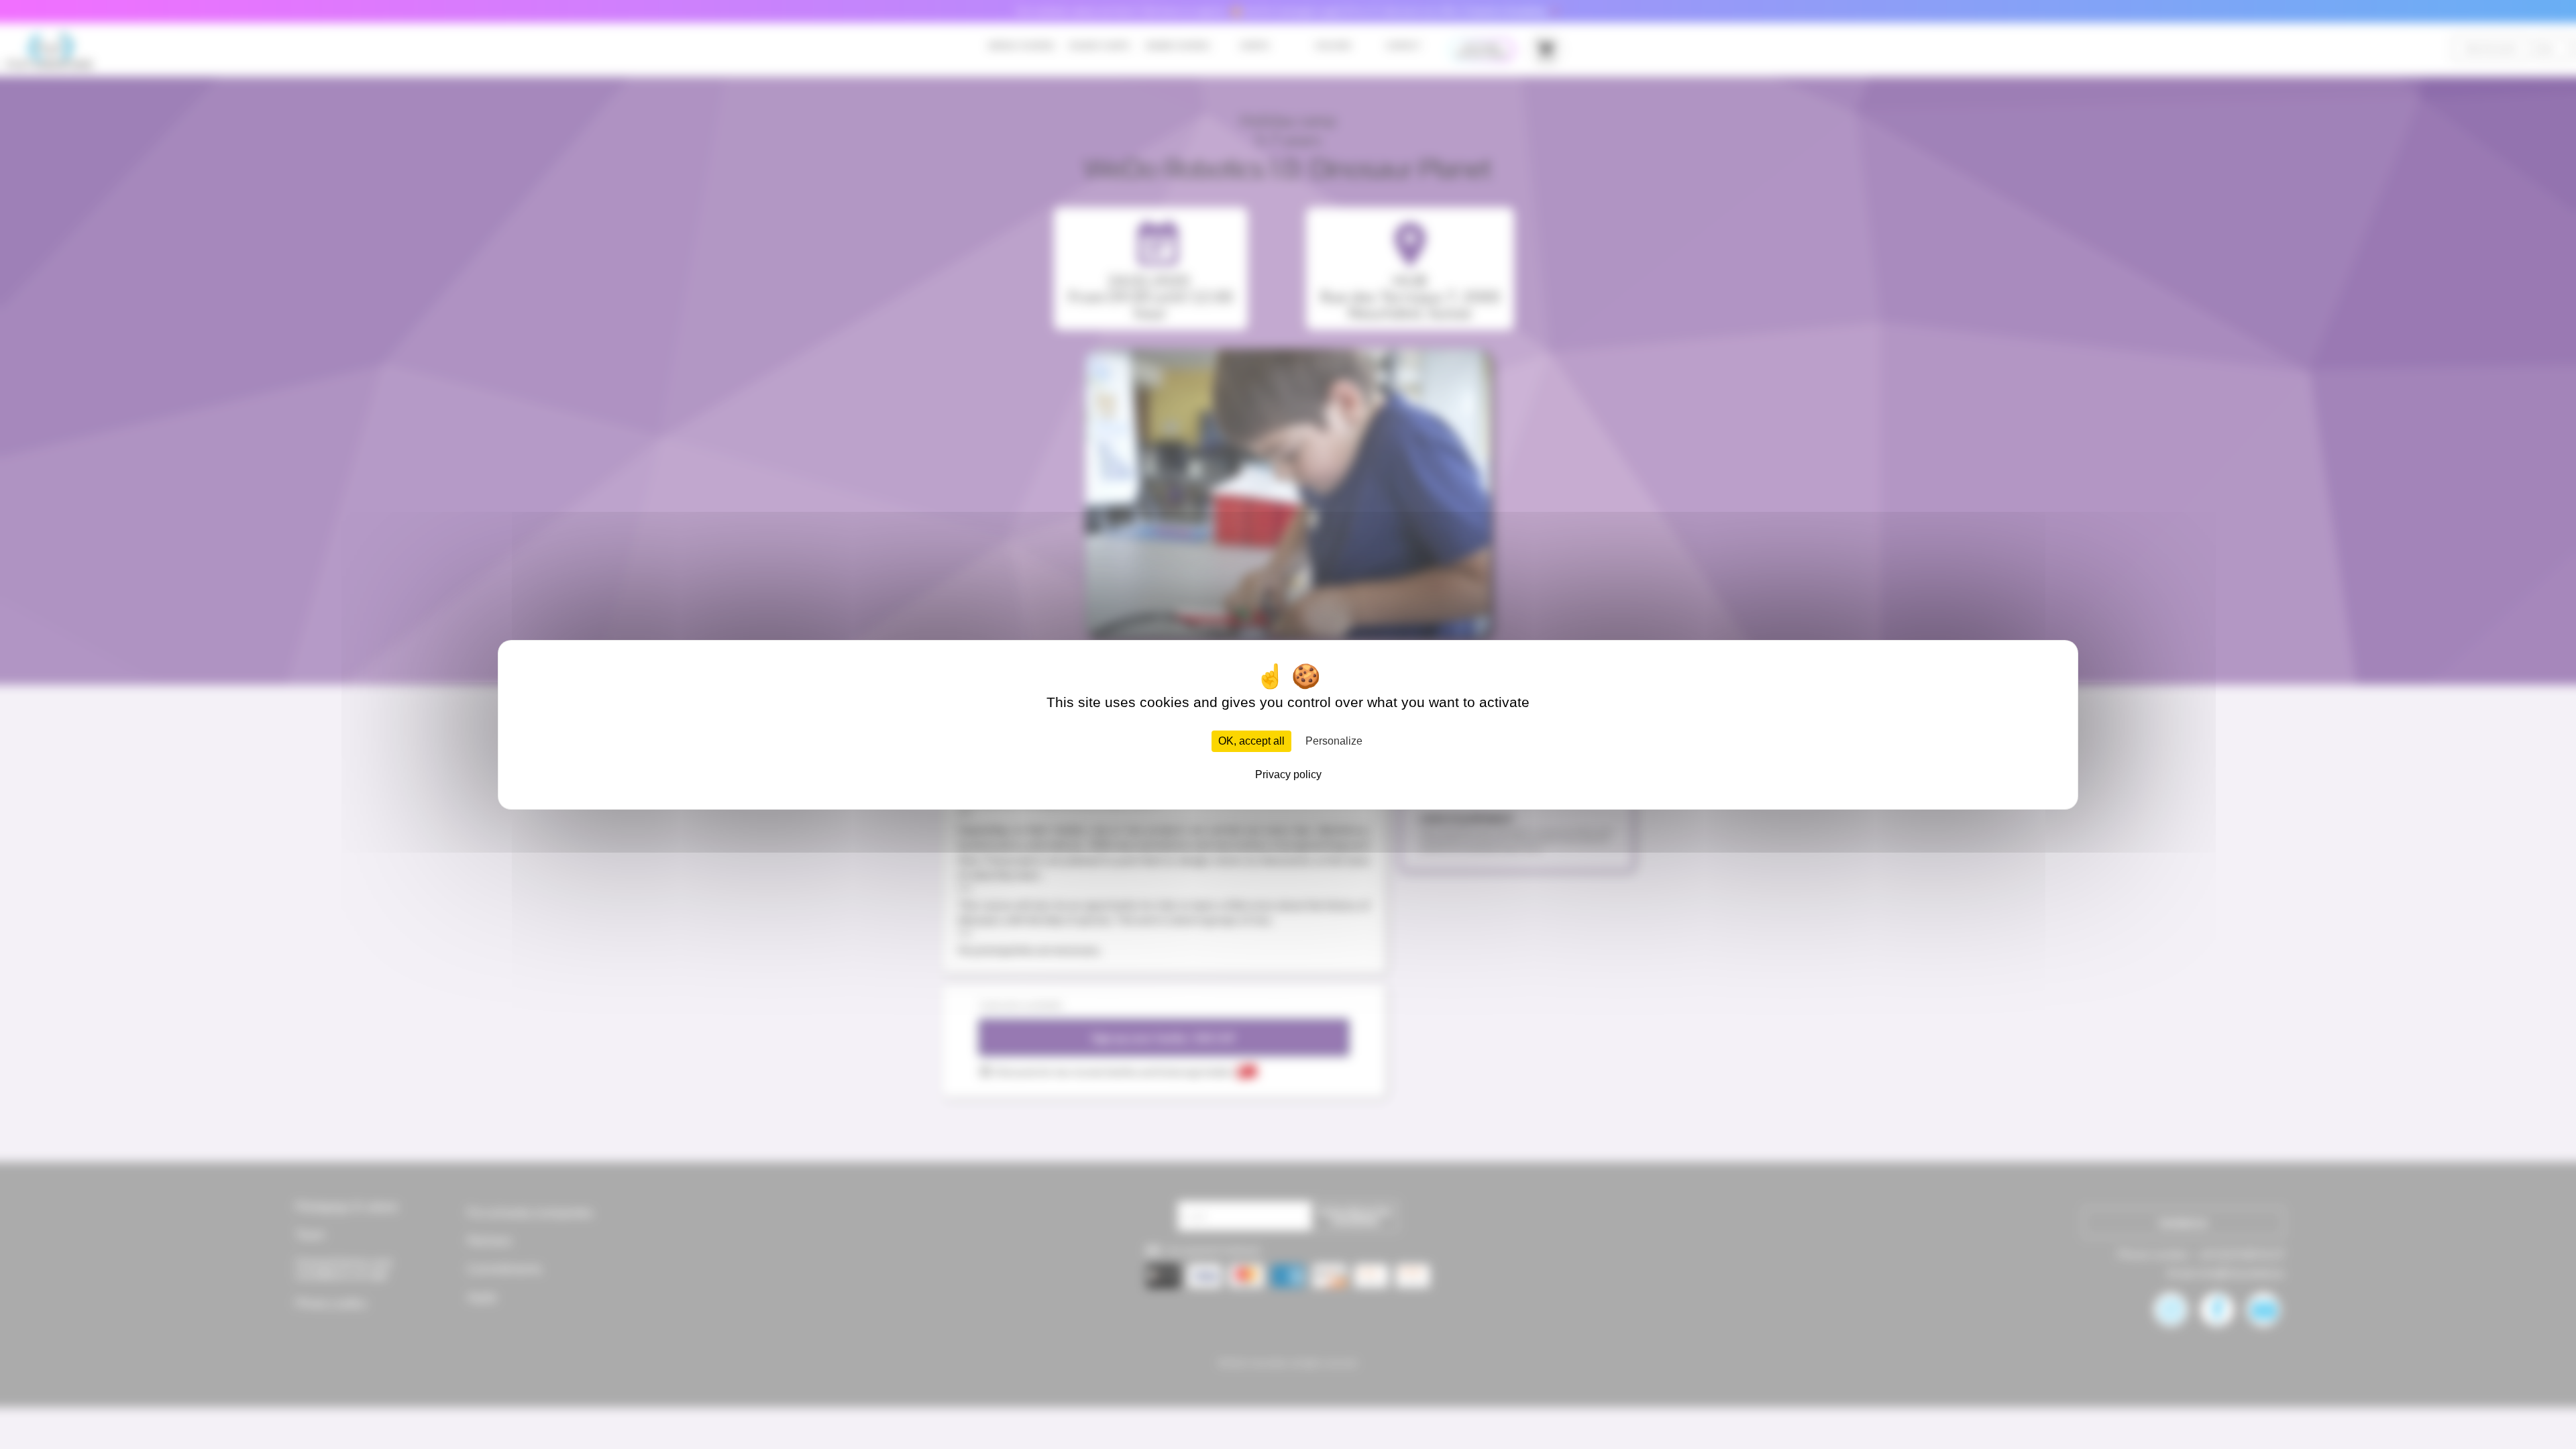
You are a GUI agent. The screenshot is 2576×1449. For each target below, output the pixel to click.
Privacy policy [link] (1288, 774)
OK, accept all (1251, 741)
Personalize (1334, 741)
